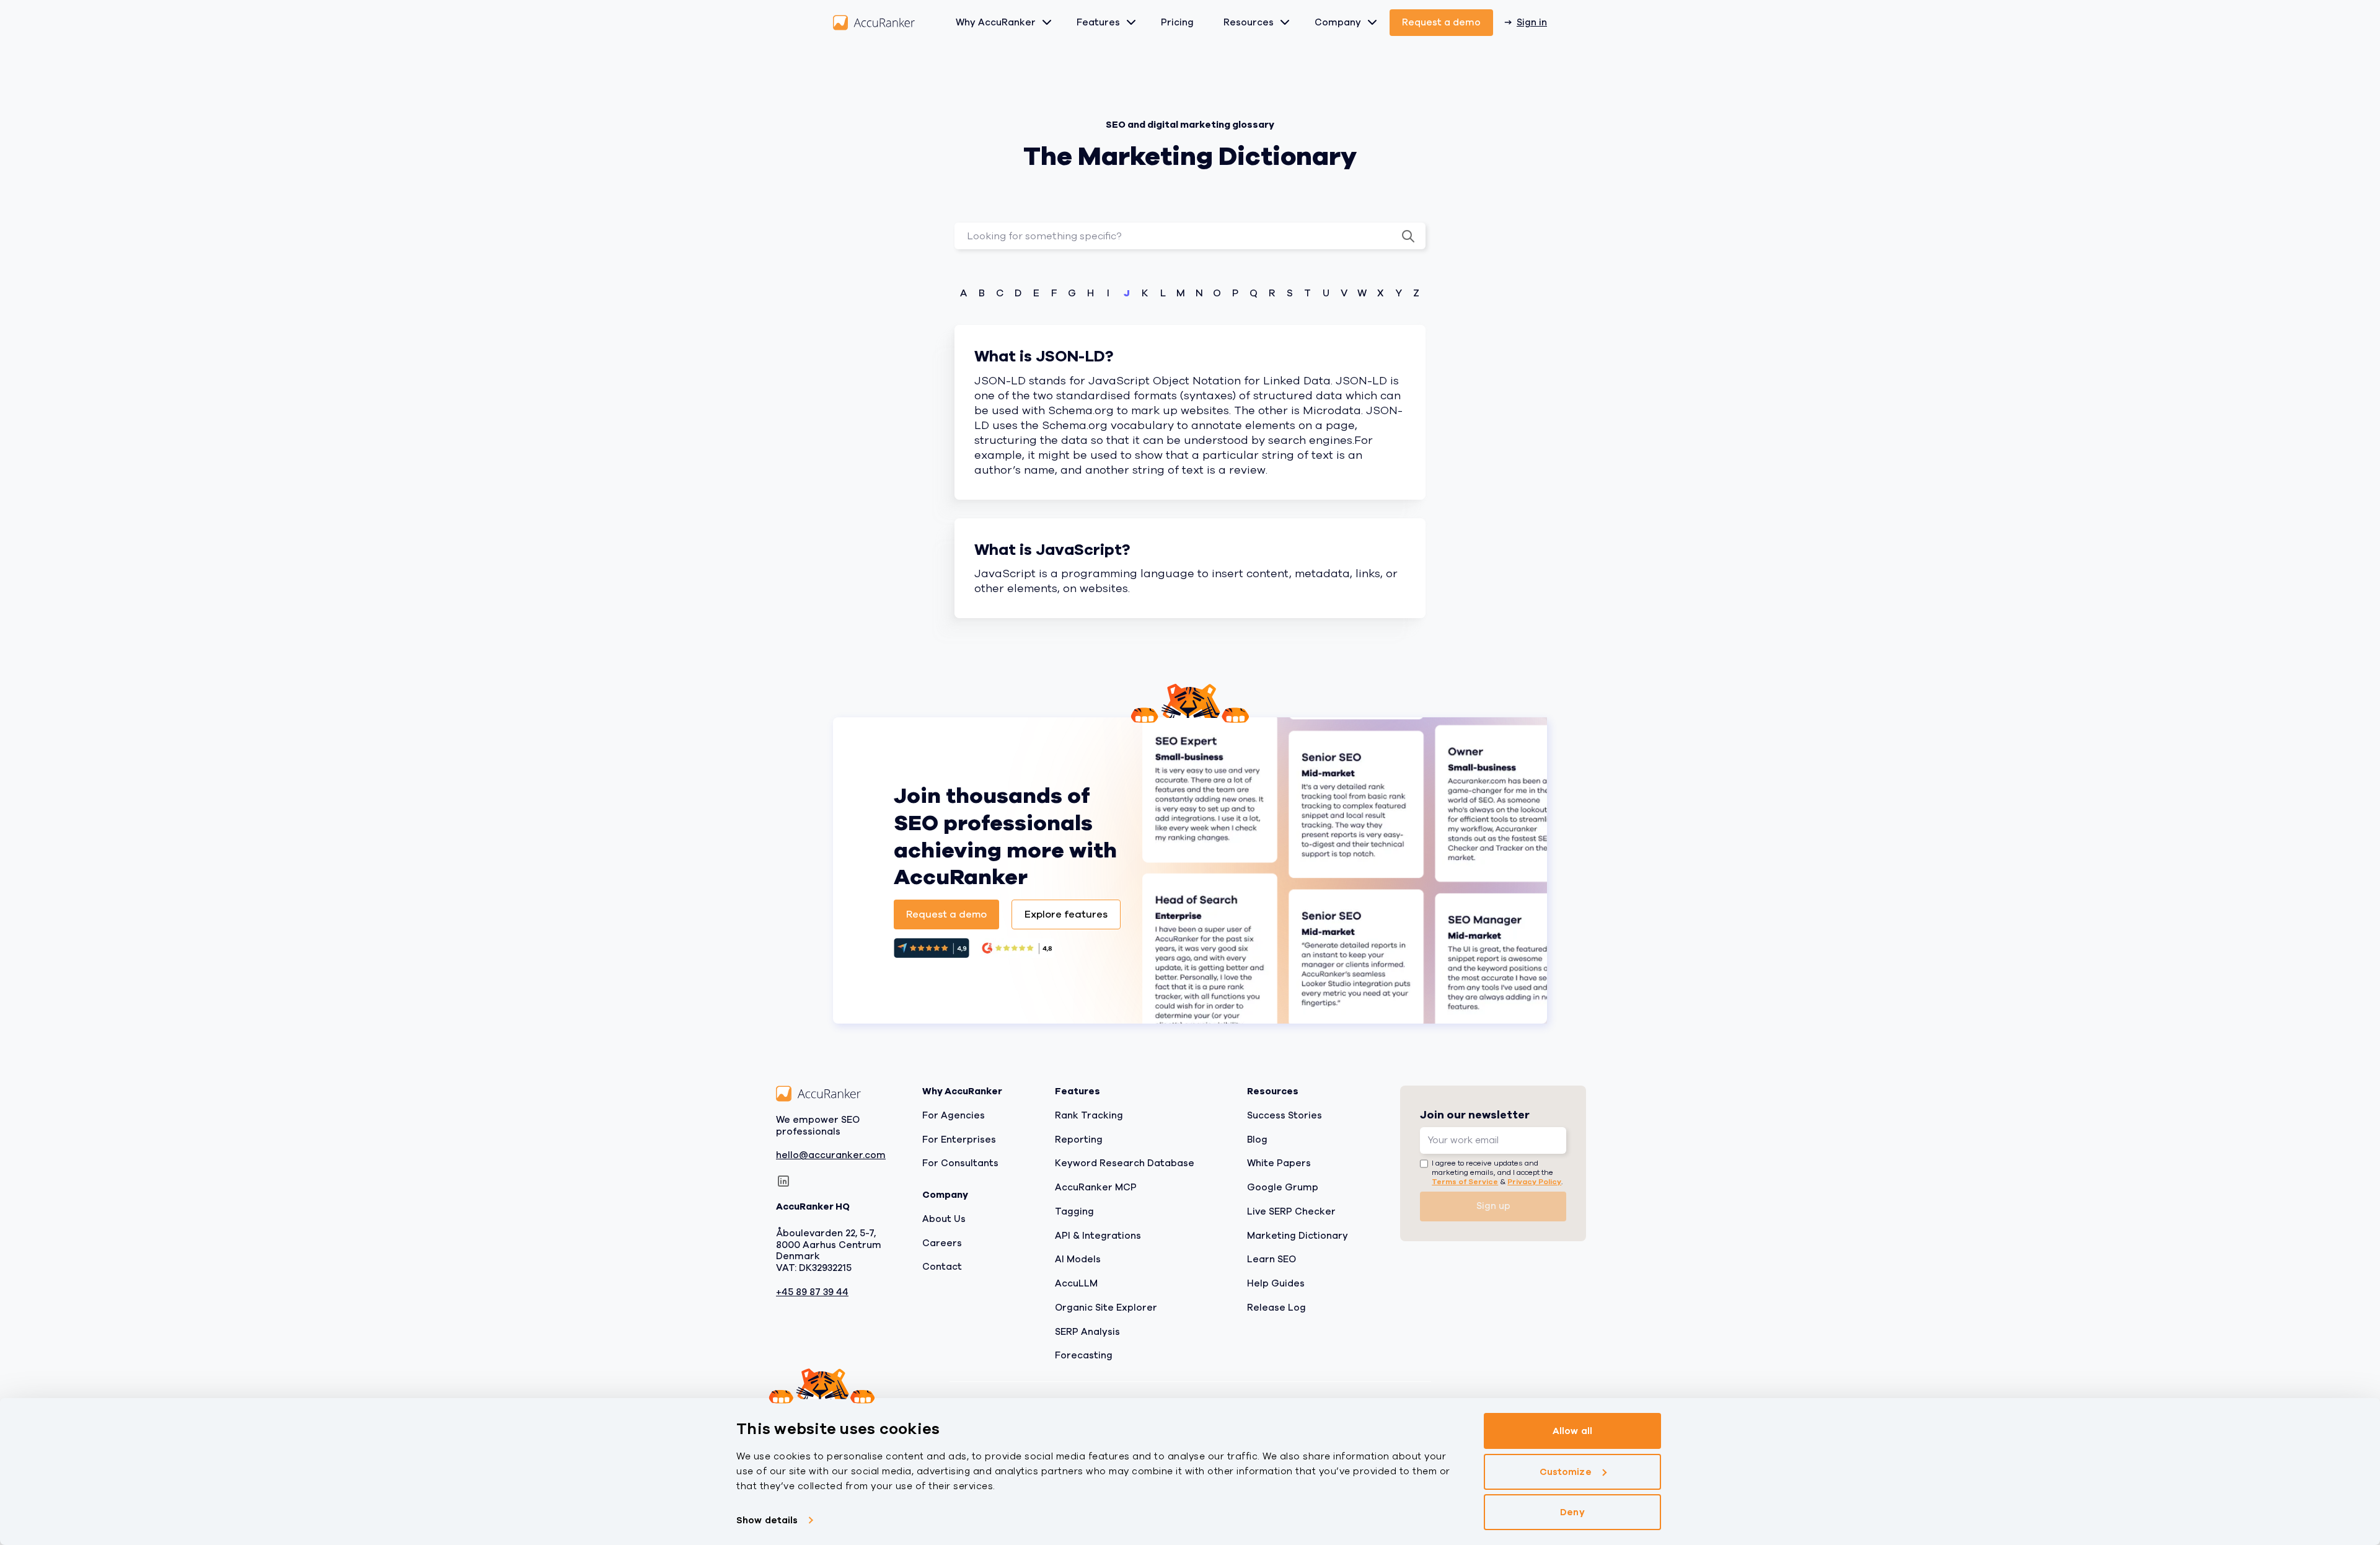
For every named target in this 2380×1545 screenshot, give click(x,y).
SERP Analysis (1087, 1331)
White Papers (1279, 1163)
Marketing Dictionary (1298, 1235)
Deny (1572, 1512)
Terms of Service (1465, 1181)
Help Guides (1276, 1283)
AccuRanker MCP (1096, 1187)
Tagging (1074, 1211)
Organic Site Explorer (1106, 1308)
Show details (767, 1520)
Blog (1257, 1139)
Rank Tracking (1089, 1115)
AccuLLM (1076, 1283)
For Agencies (954, 1115)
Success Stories (1285, 1115)
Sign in (1532, 22)
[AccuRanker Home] (874, 23)
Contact (942, 1267)
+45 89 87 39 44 (812, 1292)
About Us (944, 1219)
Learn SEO (1272, 1259)
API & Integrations (1098, 1235)
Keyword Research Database (1125, 1163)
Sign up (1493, 1206)
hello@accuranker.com (831, 1155)
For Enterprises (959, 1139)
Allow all (1572, 1431)
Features (1098, 22)
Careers (942, 1242)
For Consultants (960, 1163)
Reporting (1079, 1139)
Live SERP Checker (1291, 1211)
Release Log (1276, 1308)
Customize (1566, 1472)
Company (1338, 22)
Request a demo (1441, 22)
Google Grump (1283, 1187)
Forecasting (1084, 1355)
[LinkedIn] (783, 1181)
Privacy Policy (1534, 1181)
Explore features (1066, 914)
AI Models (1078, 1259)
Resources (1249, 22)
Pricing (1177, 22)
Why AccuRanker (996, 22)
